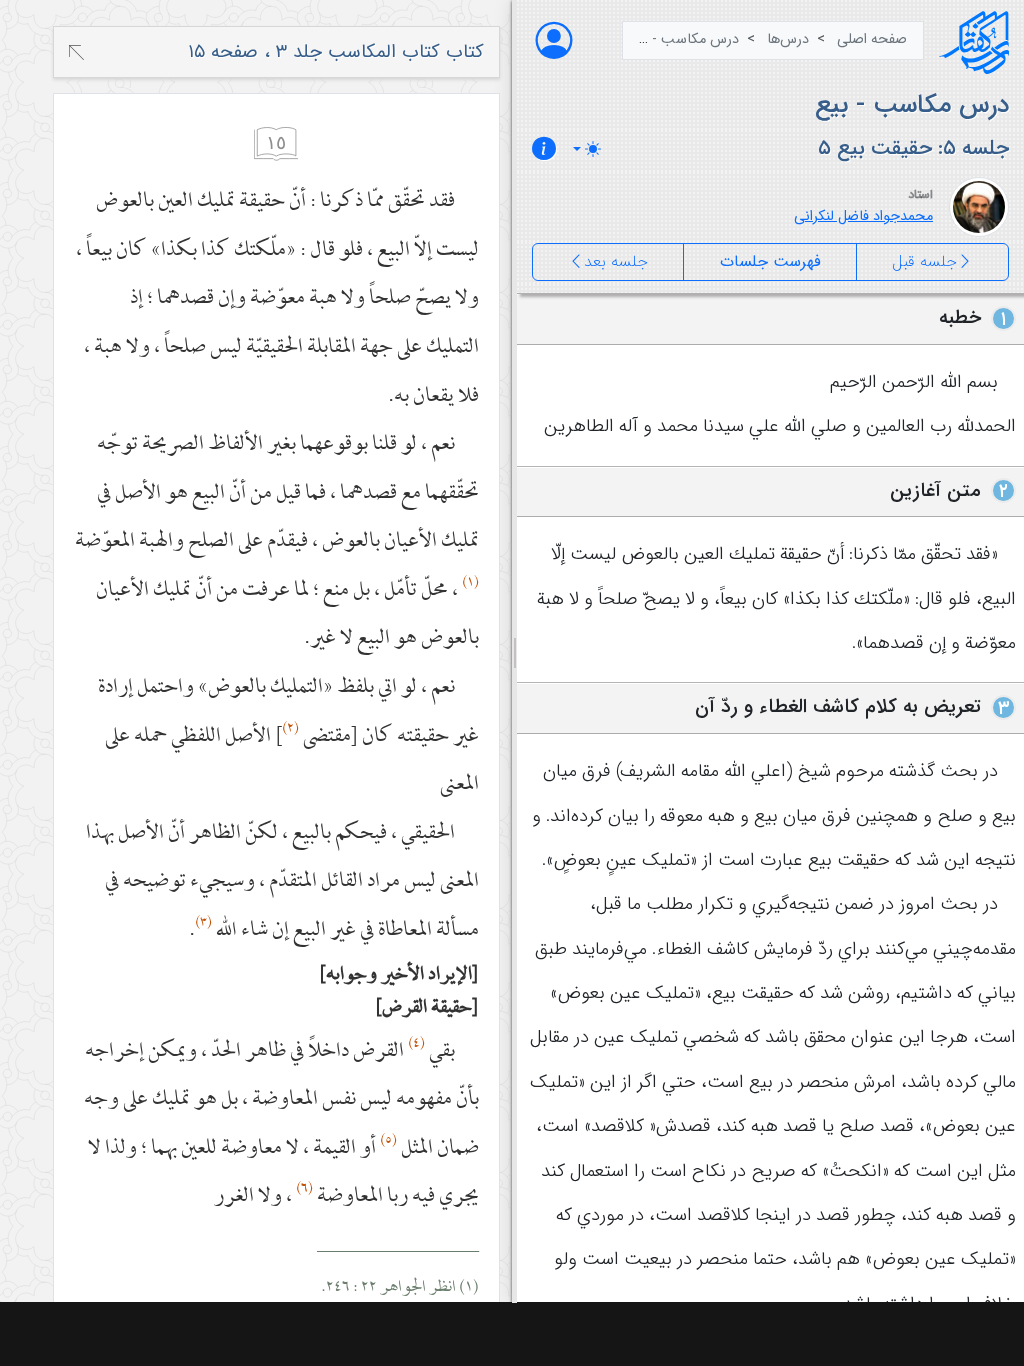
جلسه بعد (616, 261)
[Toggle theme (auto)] (587, 149)
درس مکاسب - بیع (684, 39)
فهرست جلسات (770, 261)
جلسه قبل (924, 261)
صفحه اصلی (872, 39)
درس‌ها (788, 39)
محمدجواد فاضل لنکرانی (863, 216)
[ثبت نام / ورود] (554, 40)
